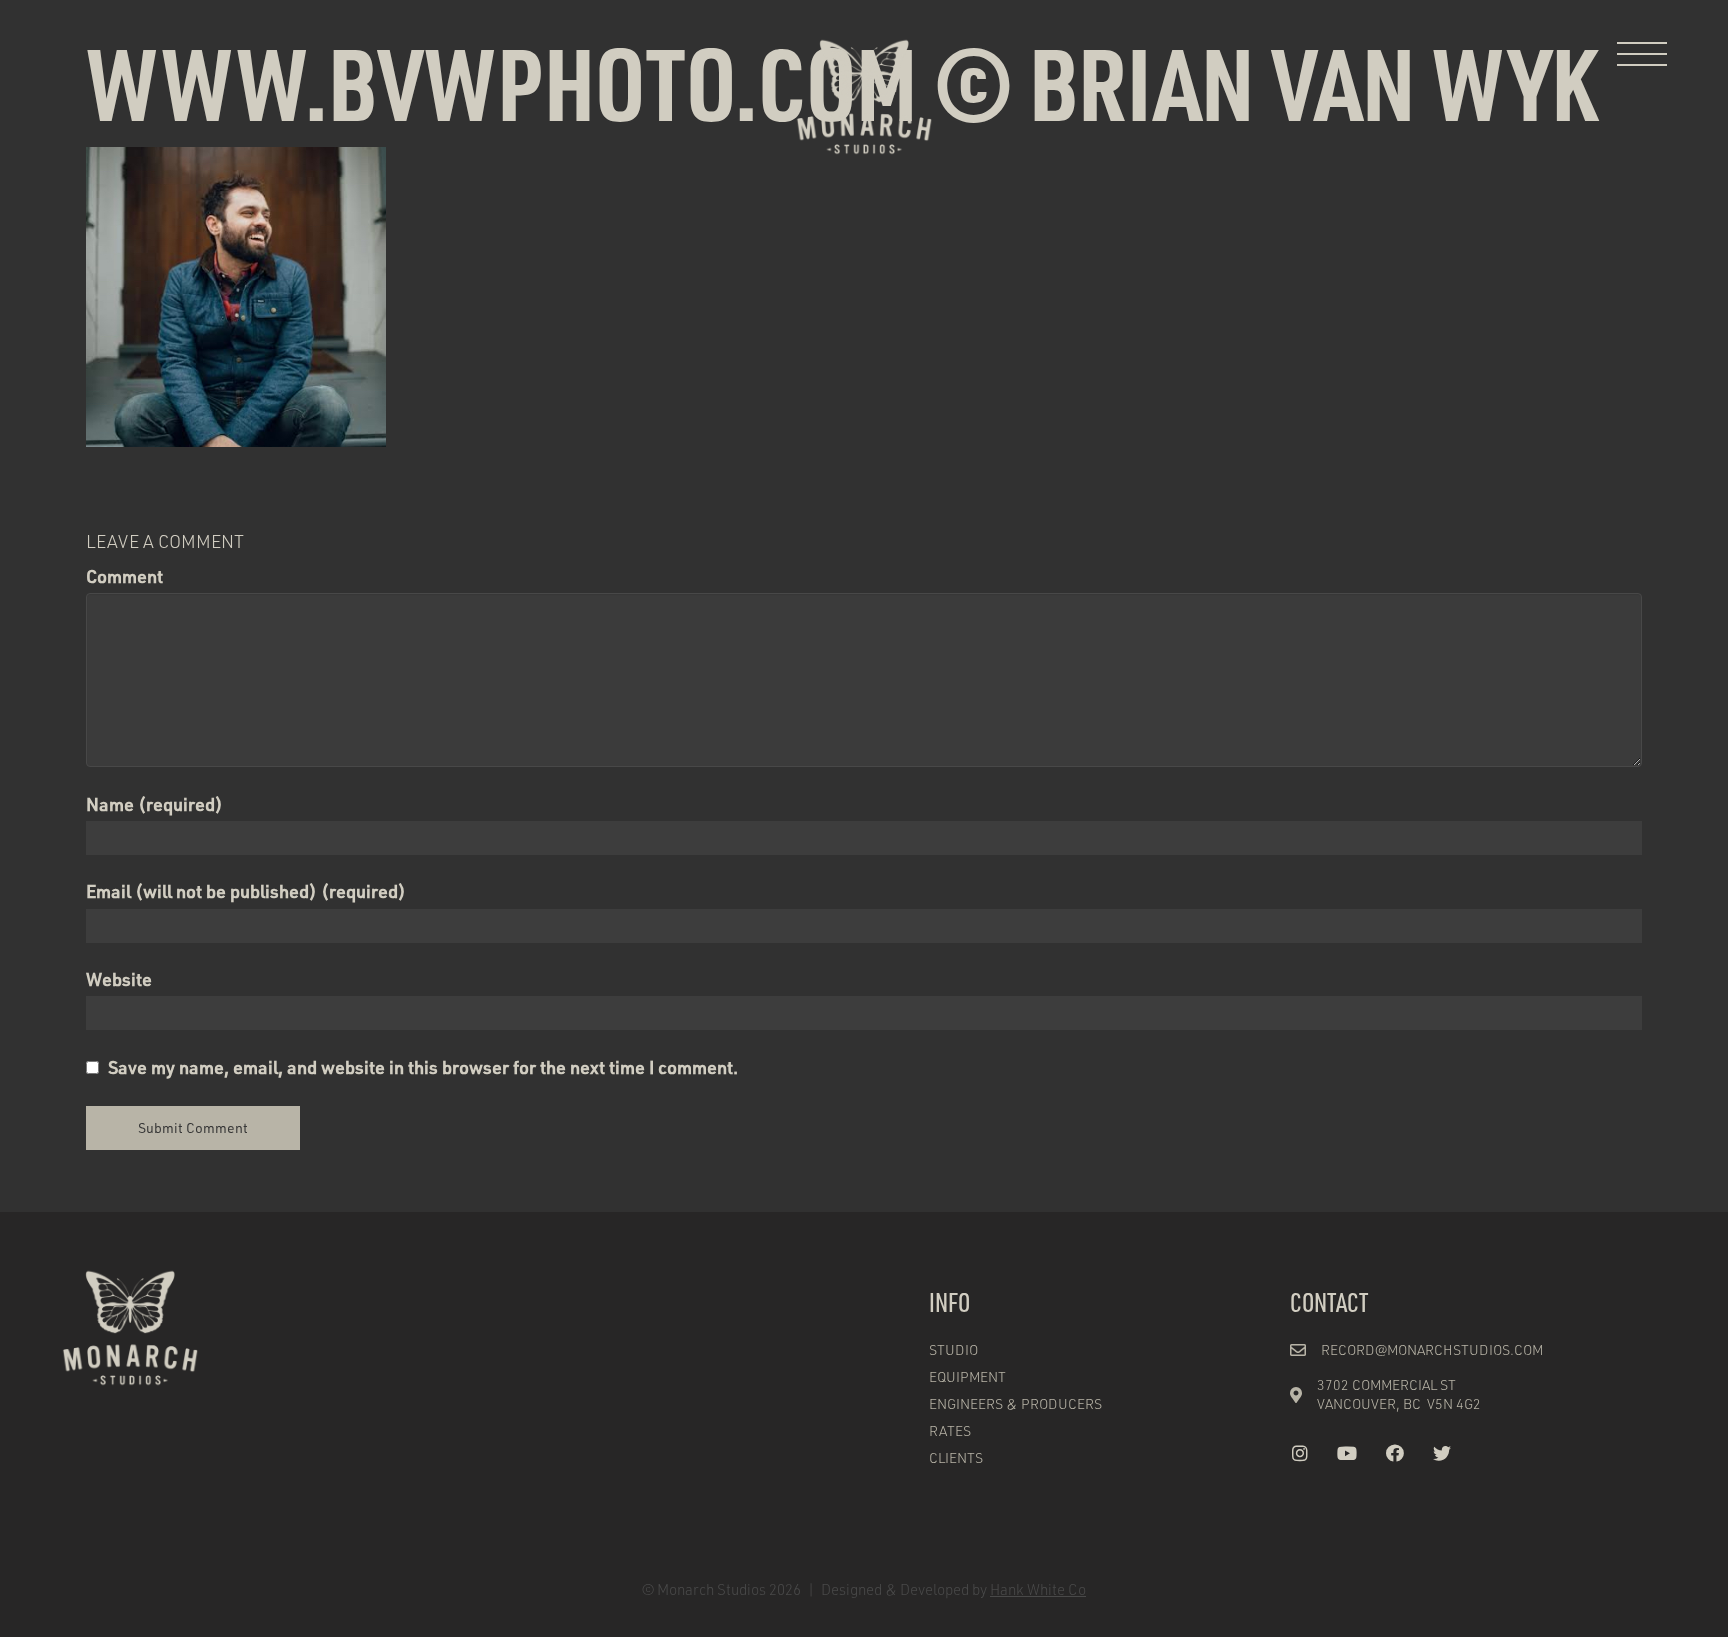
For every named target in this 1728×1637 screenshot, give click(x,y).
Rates (950, 1430)
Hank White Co (1038, 1589)
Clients (956, 1457)
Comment (124, 576)
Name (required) (154, 804)
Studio (953, 1349)
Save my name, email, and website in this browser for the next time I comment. (423, 1067)
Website (119, 979)
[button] (1642, 55)
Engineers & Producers (1015, 1403)
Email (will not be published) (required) (246, 891)
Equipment (967, 1376)
